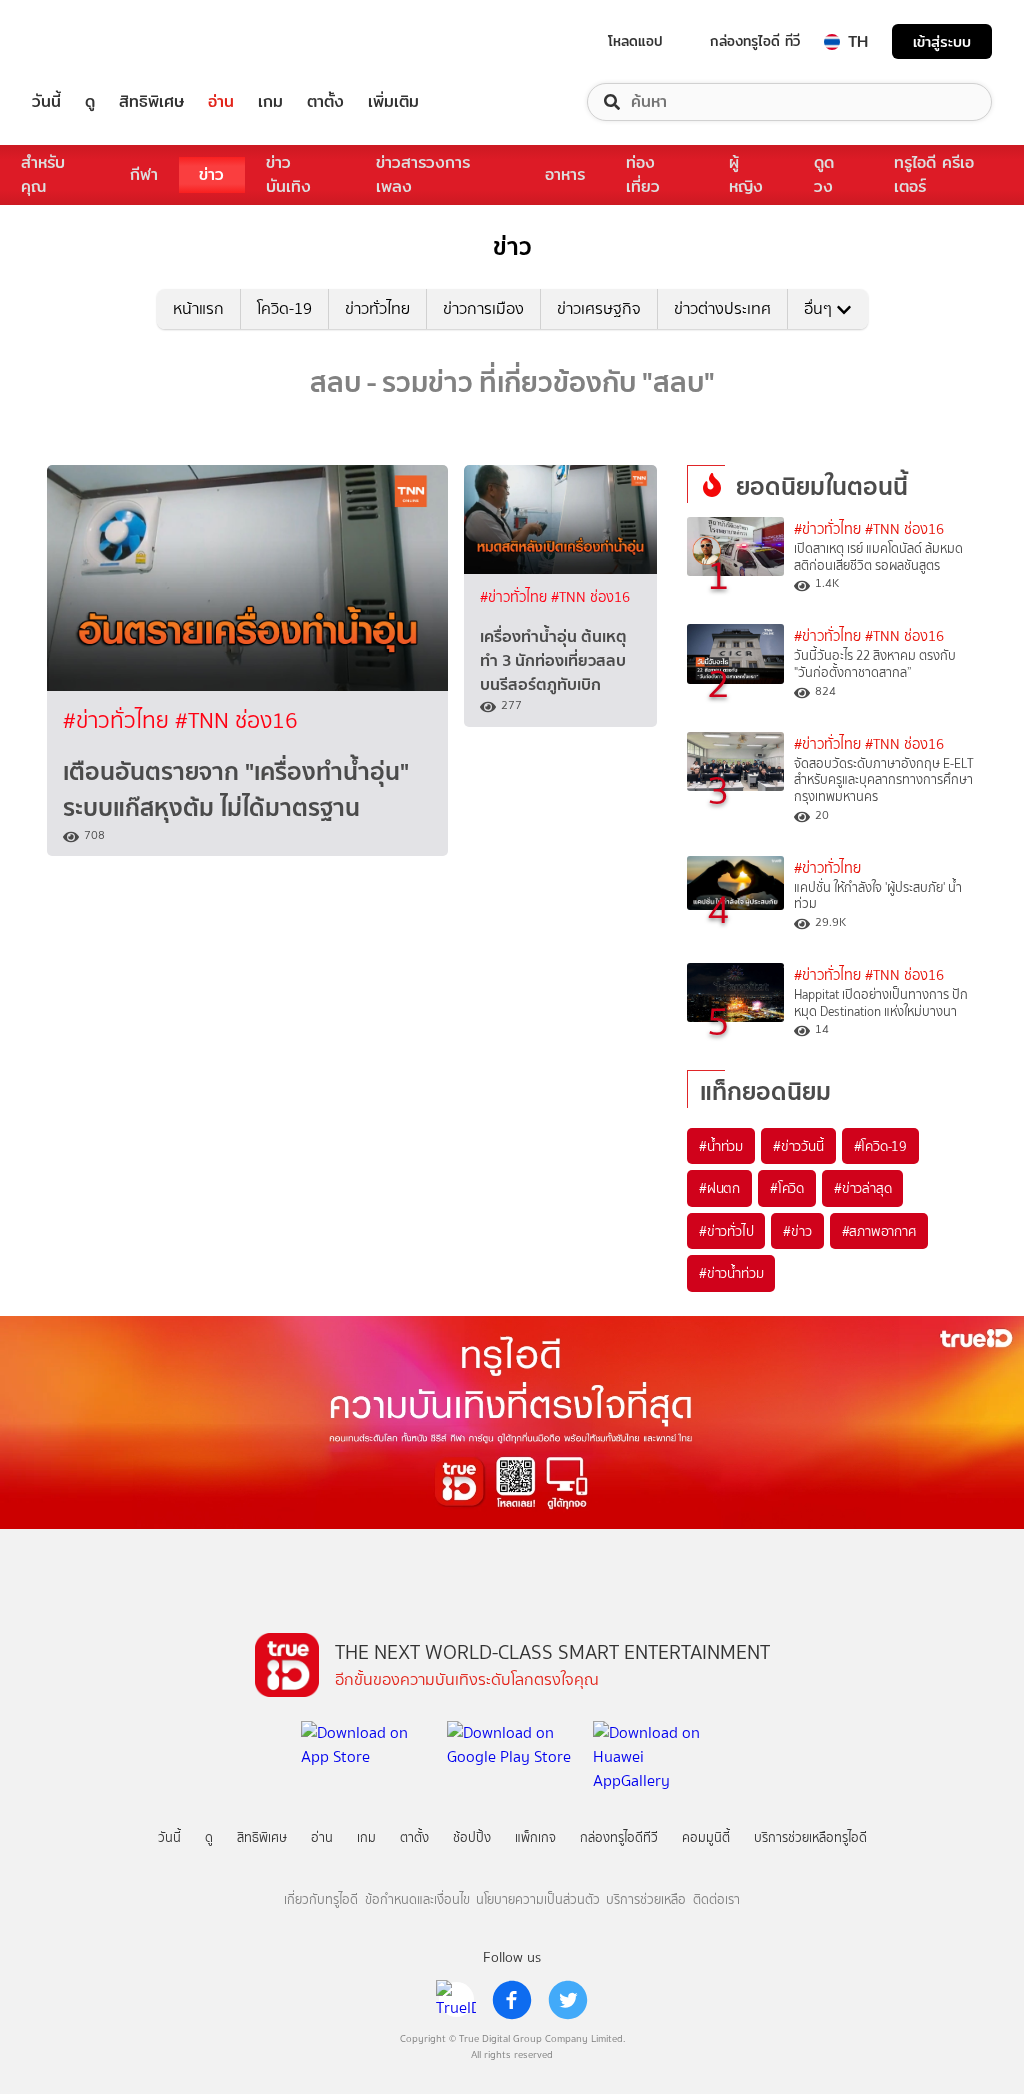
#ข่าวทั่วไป (726, 1231)
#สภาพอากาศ (879, 1231)
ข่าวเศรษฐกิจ (599, 308)
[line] (456, 2000)
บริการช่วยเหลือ (646, 1899)
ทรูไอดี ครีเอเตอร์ (934, 174)
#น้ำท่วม (721, 1146)
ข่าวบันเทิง (288, 174)
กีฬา (144, 174)
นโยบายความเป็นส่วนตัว (538, 1899)
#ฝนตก (719, 1188)
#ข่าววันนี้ (798, 1146)
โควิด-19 (284, 308)
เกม (270, 102)
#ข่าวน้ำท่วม (731, 1273)
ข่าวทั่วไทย (377, 308)
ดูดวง (824, 174)
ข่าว (211, 174)
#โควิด (787, 1188)
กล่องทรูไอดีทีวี (619, 1837)
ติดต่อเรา (716, 1899)
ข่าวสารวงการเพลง (423, 174)
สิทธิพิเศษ (151, 102)
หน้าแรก (198, 308)
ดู (90, 102)
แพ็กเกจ (535, 1837)
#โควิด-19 (880, 1146)
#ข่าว (797, 1231)
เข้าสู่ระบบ (942, 41)
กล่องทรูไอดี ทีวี (755, 41)
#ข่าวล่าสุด (862, 1188)
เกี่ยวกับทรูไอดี (321, 1899)
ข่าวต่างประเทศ (722, 308)
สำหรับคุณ (43, 174)
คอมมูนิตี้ (706, 1837)
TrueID (92, 41)
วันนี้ (46, 102)
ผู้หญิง (746, 174)
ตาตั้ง (325, 102)
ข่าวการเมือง (483, 308)
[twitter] (568, 2000)
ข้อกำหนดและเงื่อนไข (417, 1899)
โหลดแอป (635, 41)
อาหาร (565, 174)
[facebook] (512, 2000)
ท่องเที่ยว (643, 174)
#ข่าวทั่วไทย (119, 720)
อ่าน (221, 102)
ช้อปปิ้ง (472, 1837)
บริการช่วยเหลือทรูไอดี (810, 1837)
